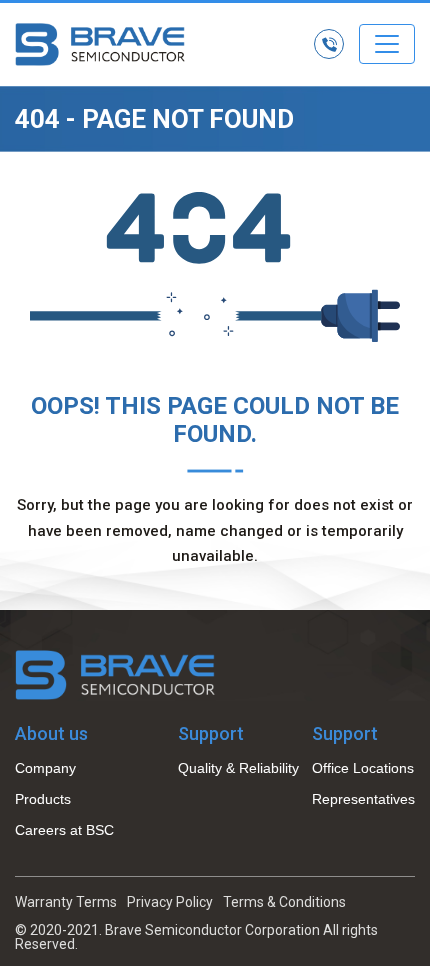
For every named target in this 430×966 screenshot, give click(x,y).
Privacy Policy (170, 902)
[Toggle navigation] (387, 44)
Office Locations (363, 768)
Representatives (363, 799)
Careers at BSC (64, 830)
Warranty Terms (66, 902)
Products (43, 799)
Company (45, 768)
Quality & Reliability (238, 768)
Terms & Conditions (284, 902)
